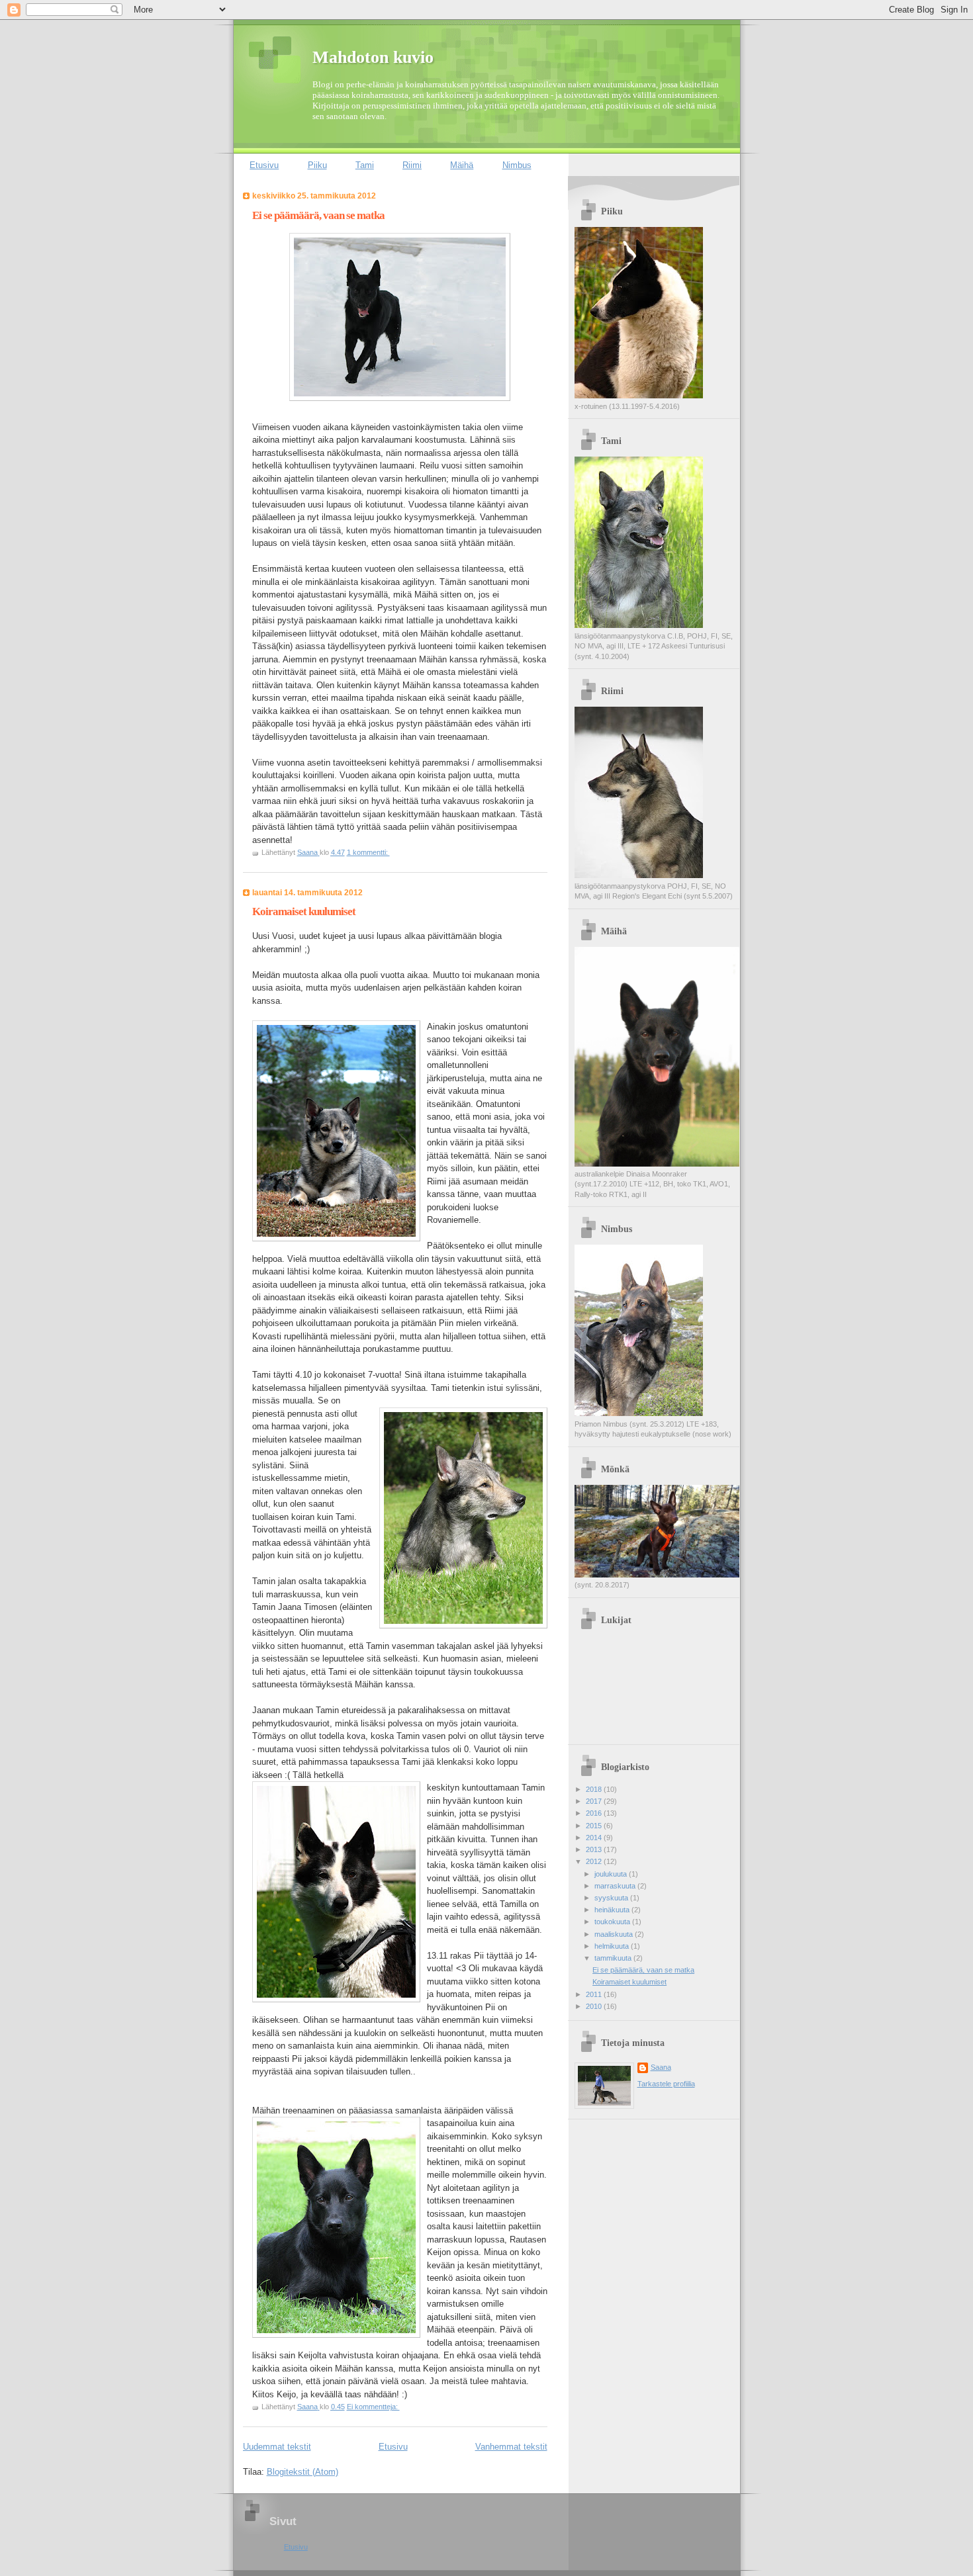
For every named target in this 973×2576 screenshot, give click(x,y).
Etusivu (264, 165)
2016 (595, 1813)
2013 (595, 1849)
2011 (595, 1994)
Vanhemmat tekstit (511, 2447)
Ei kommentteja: (373, 2407)
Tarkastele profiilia (666, 2084)
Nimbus (517, 165)
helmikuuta (613, 1946)
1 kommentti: (368, 852)
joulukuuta (612, 1874)
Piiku (317, 165)
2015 (595, 1826)
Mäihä (462, 165)
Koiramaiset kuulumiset (304, 911)
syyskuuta (612, 1898)
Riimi (412, 165)
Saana (661, 2067)
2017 (595, 1801)
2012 (595, 1861)
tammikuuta (614, 1958)
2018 (595, 1789)
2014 (595, 1838)
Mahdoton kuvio (373, 57)
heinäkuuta (613, 1910)
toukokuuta (613, 1922)
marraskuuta (616, 1886)
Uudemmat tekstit (277, 2447)
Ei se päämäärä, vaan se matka (318, 215)
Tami (365, 165)
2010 (595, 2006)
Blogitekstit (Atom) (302, 2472)
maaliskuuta (615, 1934)
